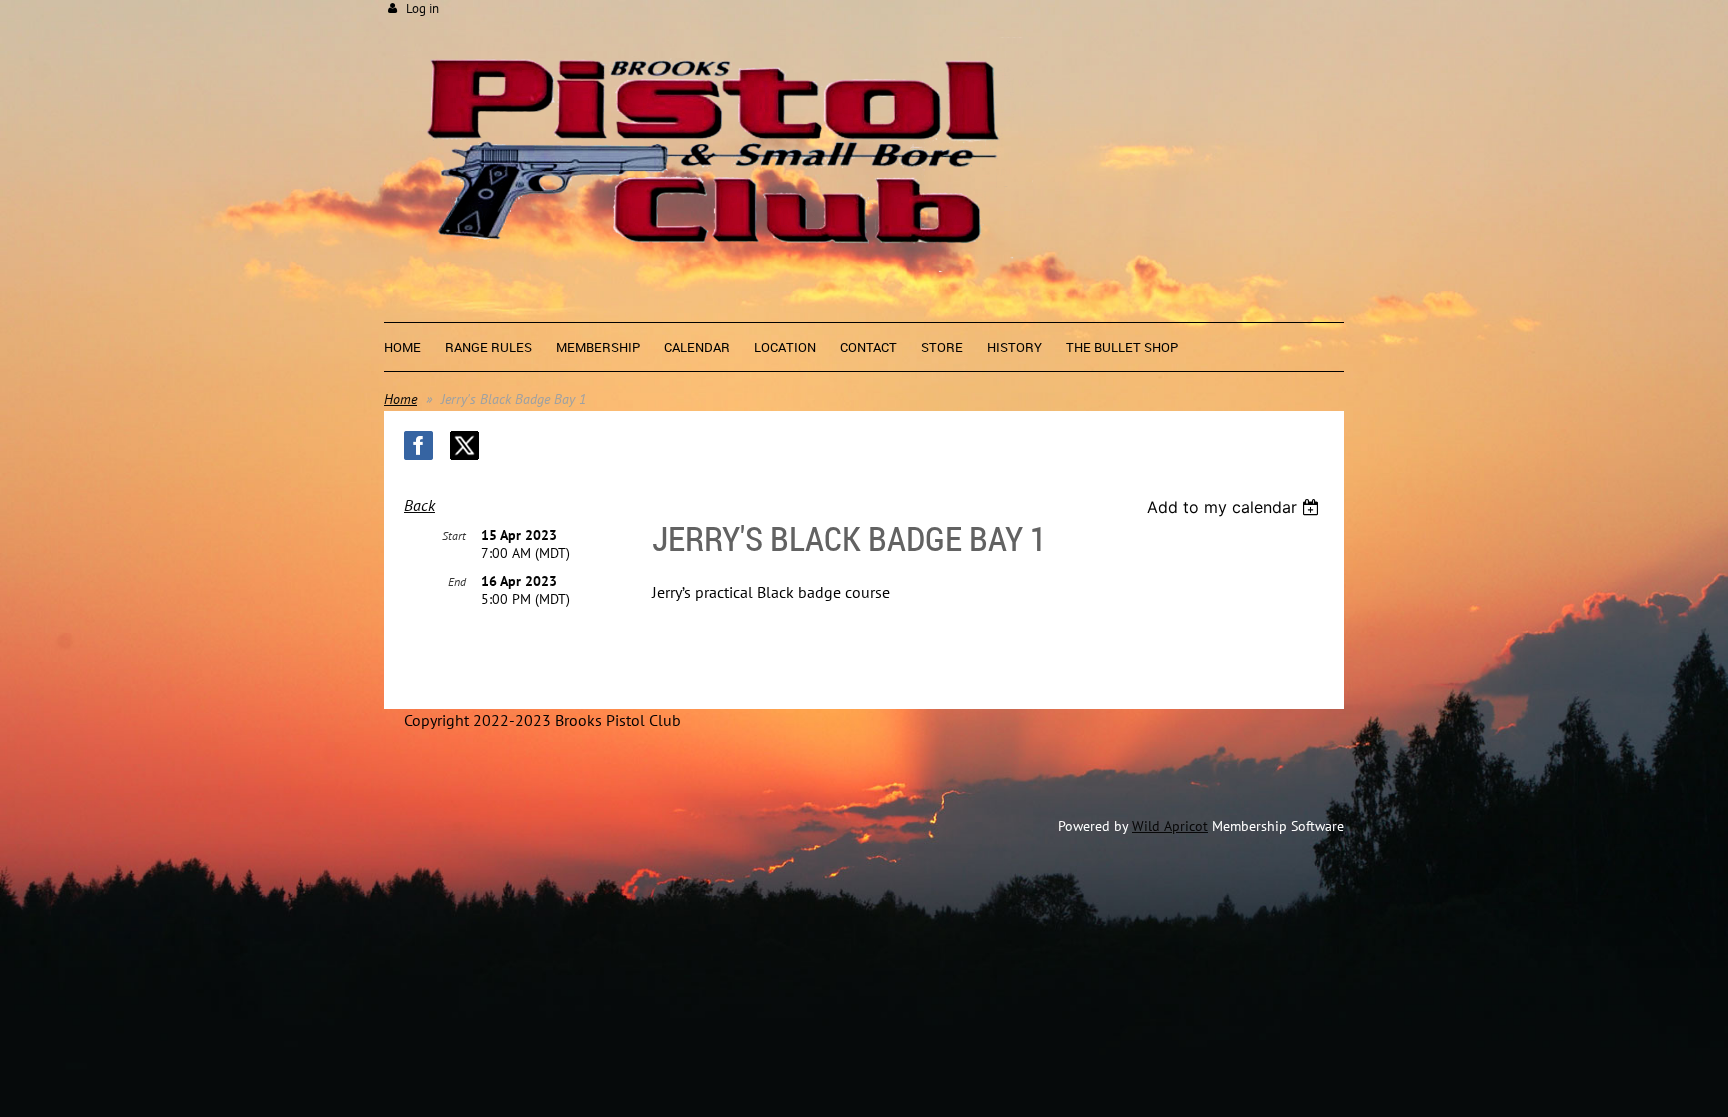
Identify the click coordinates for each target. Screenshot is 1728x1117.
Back (419, 505)
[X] (464, 445)
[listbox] (1235, 507)
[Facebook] (418, 445)
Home (400, 399)
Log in (422, 8)
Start (454, 535)
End (457, 581)
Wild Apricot (1170, 826)
